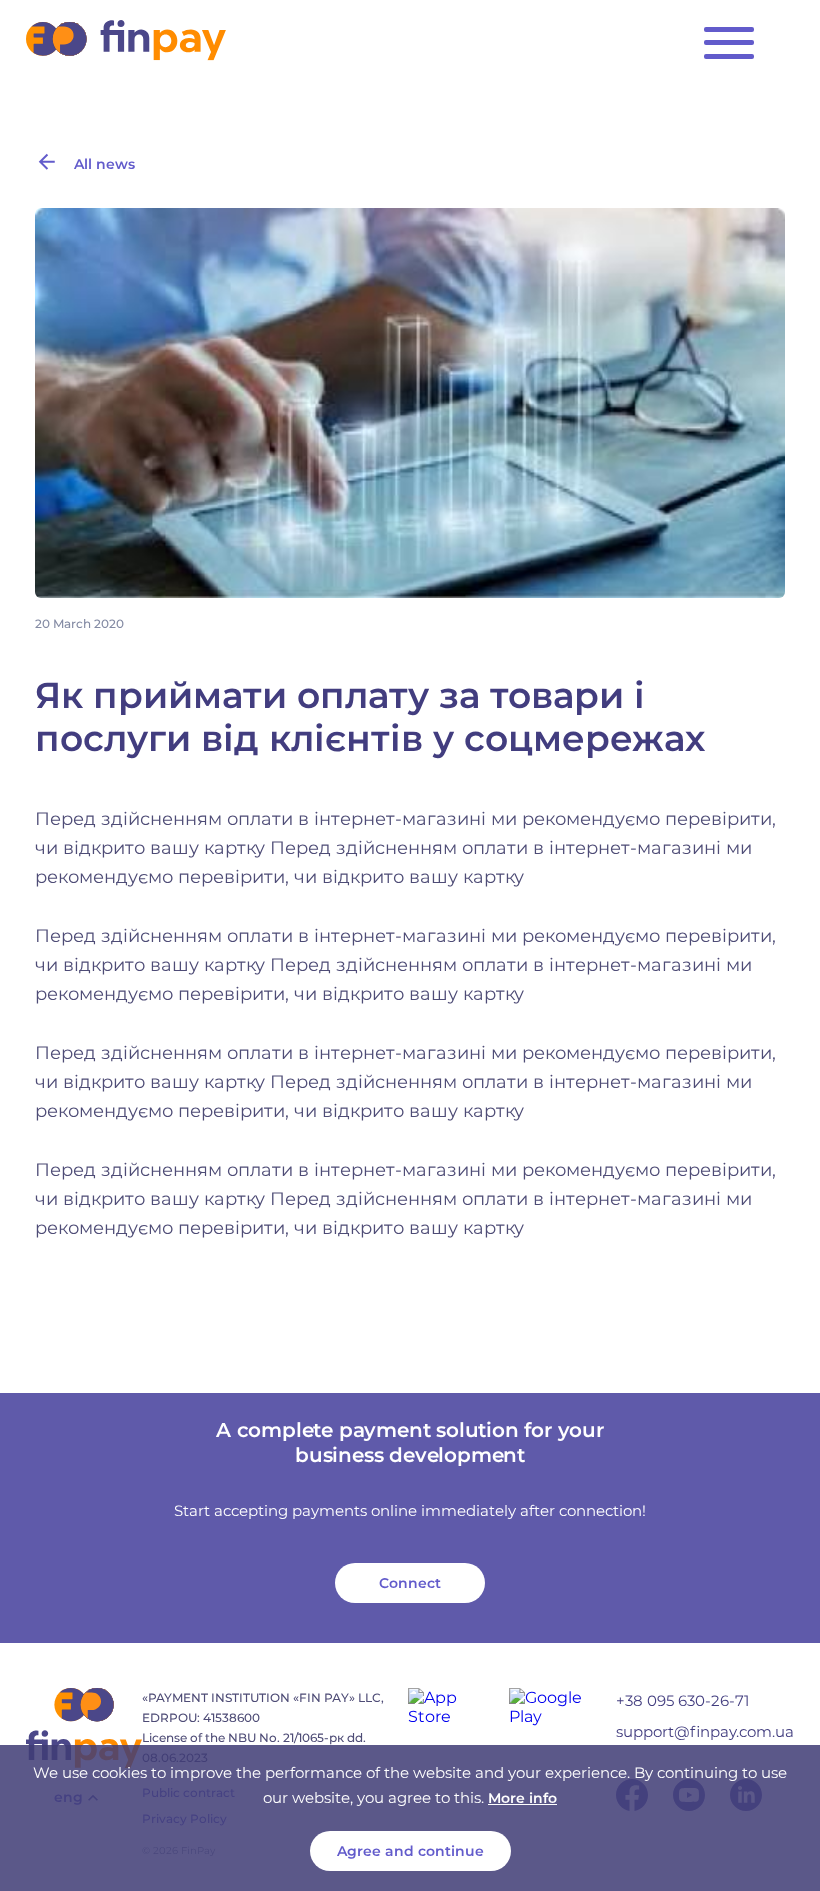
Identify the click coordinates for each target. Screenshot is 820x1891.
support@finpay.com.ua (705, 1731)
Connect (410, 1583)
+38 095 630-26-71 (682, 1700)
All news (104, 164)
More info (522, 1798)
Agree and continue (410, 1851)
